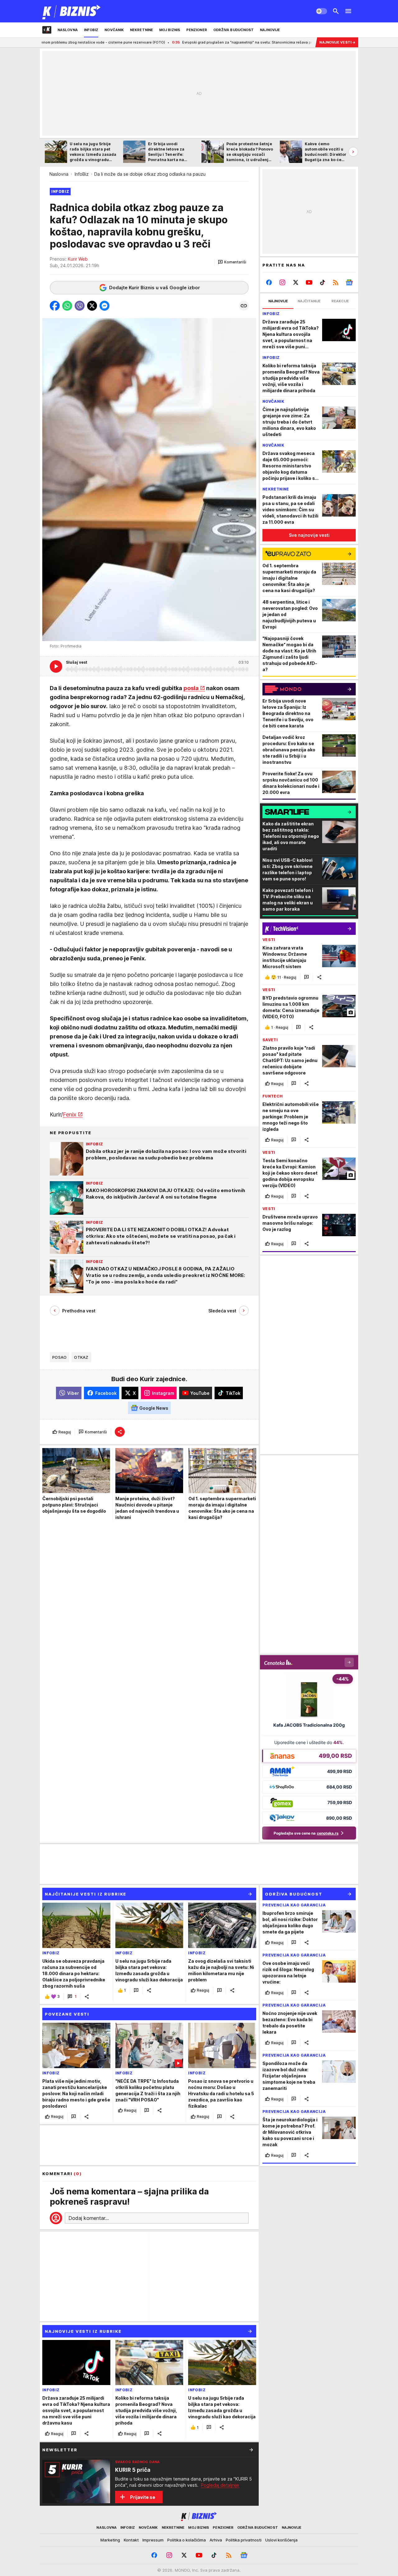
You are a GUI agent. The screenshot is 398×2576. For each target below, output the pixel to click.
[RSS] (336, 282)
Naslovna (59, 174)
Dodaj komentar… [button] (89, 2218)
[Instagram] (282, 282)
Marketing (110, 2540)
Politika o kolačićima (187, 2540)
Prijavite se (143, 2497)
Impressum (153, 2540)
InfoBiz (82, 174)
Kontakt (131, 2540)
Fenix (70, 1114)
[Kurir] (72, 11)
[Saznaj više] (251, 2450)
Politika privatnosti (244, 2540)
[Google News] (349, 282)
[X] (296, 282)
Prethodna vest (79, 1311)
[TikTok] (322, 282)
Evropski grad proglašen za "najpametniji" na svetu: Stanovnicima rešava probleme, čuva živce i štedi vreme (187, 42)
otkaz (81, 1357)
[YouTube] (309, 282)
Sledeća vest (222, 1311)
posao (59, 1357)
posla (191, 688)
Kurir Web (78, 259)
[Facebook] (269, 282)
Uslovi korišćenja (281, 2540)
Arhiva (216, 2540)
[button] (232, 262)
